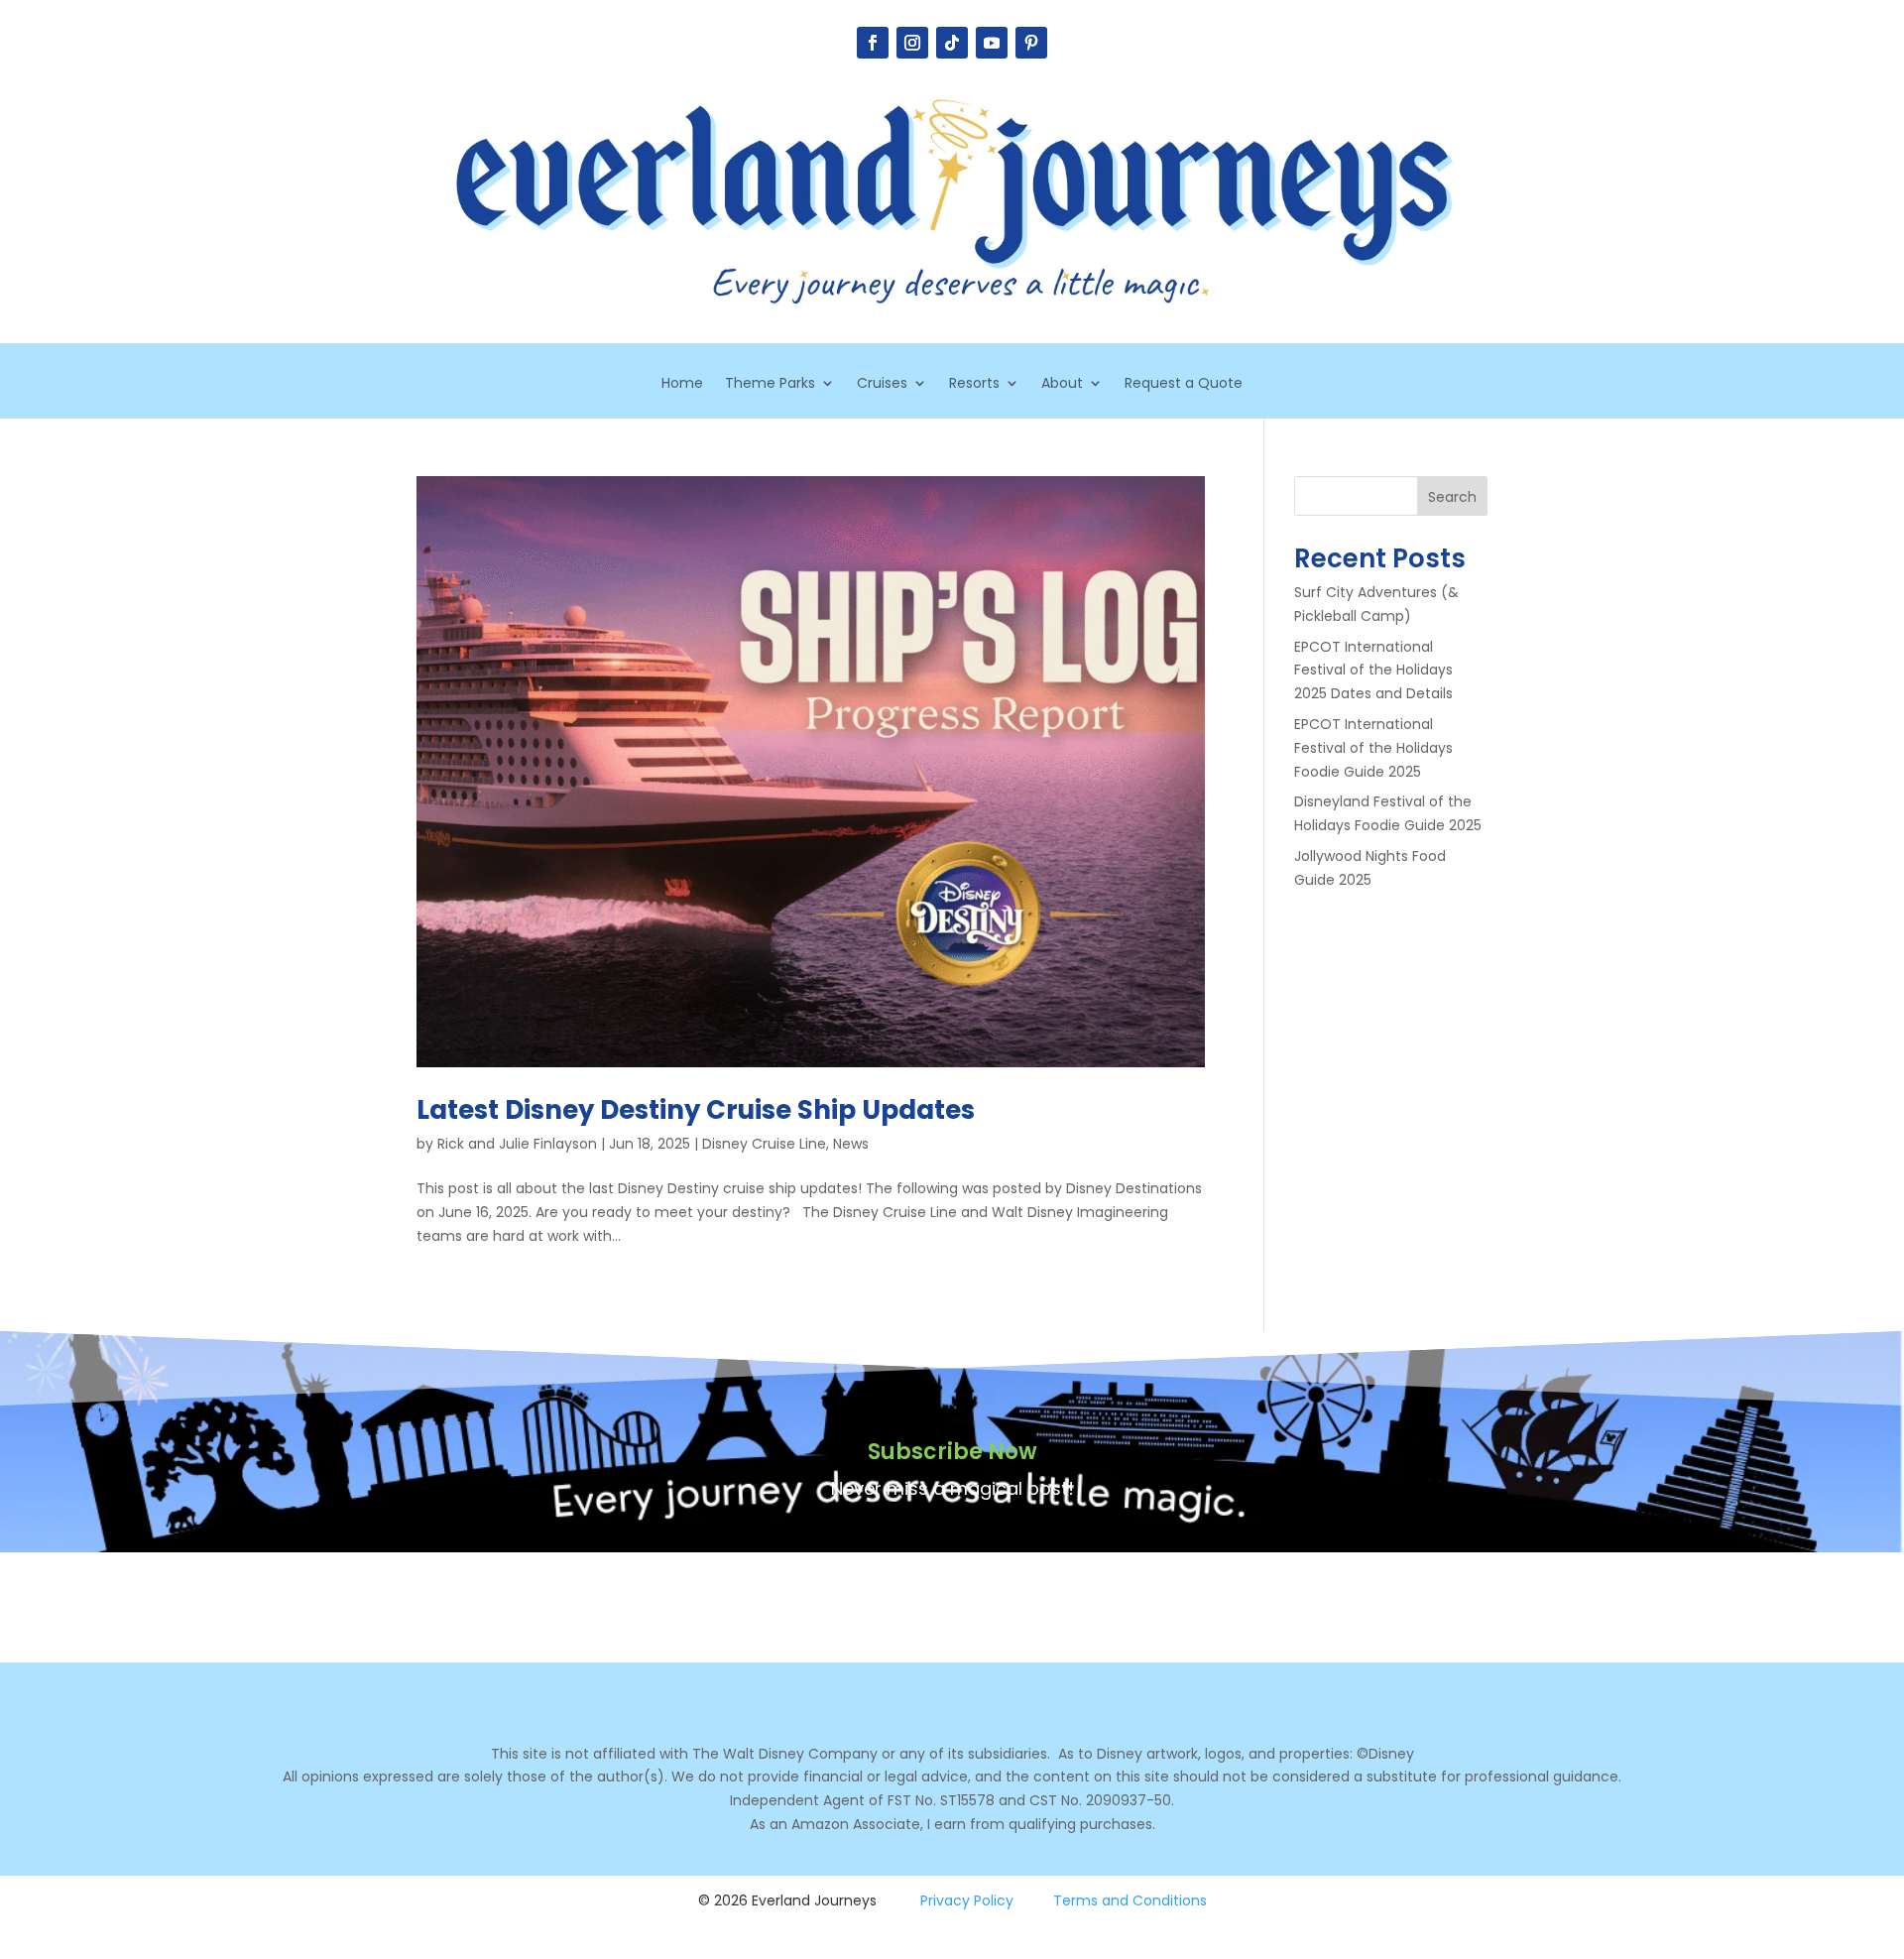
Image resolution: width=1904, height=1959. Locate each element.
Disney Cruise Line (764, 1144)
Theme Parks (770, 384)
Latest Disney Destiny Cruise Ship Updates (696, 1110)
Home (682, 384)
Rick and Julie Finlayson (517, 1144)
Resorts (974, 384)
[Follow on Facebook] (873, 43)
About (1062, 384)
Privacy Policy (967, 1900)
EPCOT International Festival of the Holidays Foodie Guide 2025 (1373, 748)
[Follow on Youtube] (992, 43)
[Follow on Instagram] (912, 43)
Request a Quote (1184, 384)
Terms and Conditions (1130, 1900)
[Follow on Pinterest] (1031, 43)
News (851, 1144)
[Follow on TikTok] (952, 43)
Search (1452, 497)
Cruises (882, 384)
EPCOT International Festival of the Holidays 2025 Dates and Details (1373, 671)
